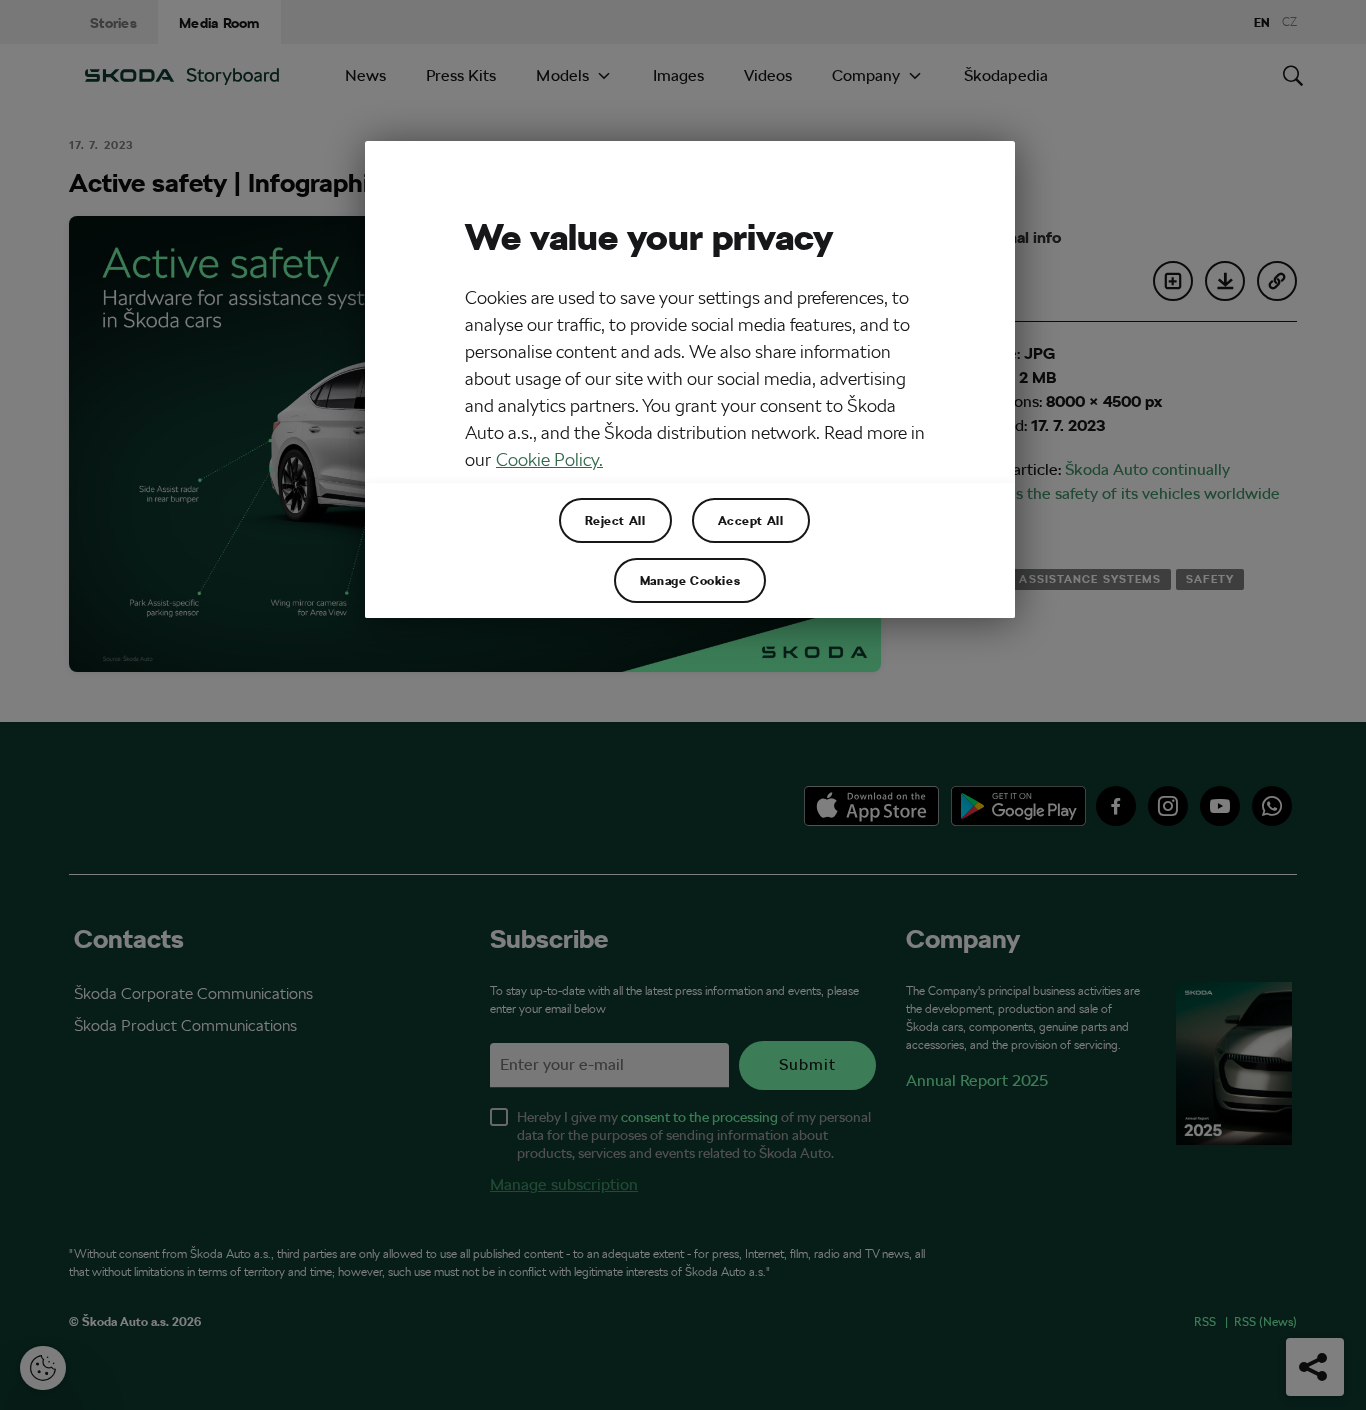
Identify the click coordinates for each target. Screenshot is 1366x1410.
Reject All (615, 520)
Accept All (751, 520)
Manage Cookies (690, 580)
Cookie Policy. (549, 459)
